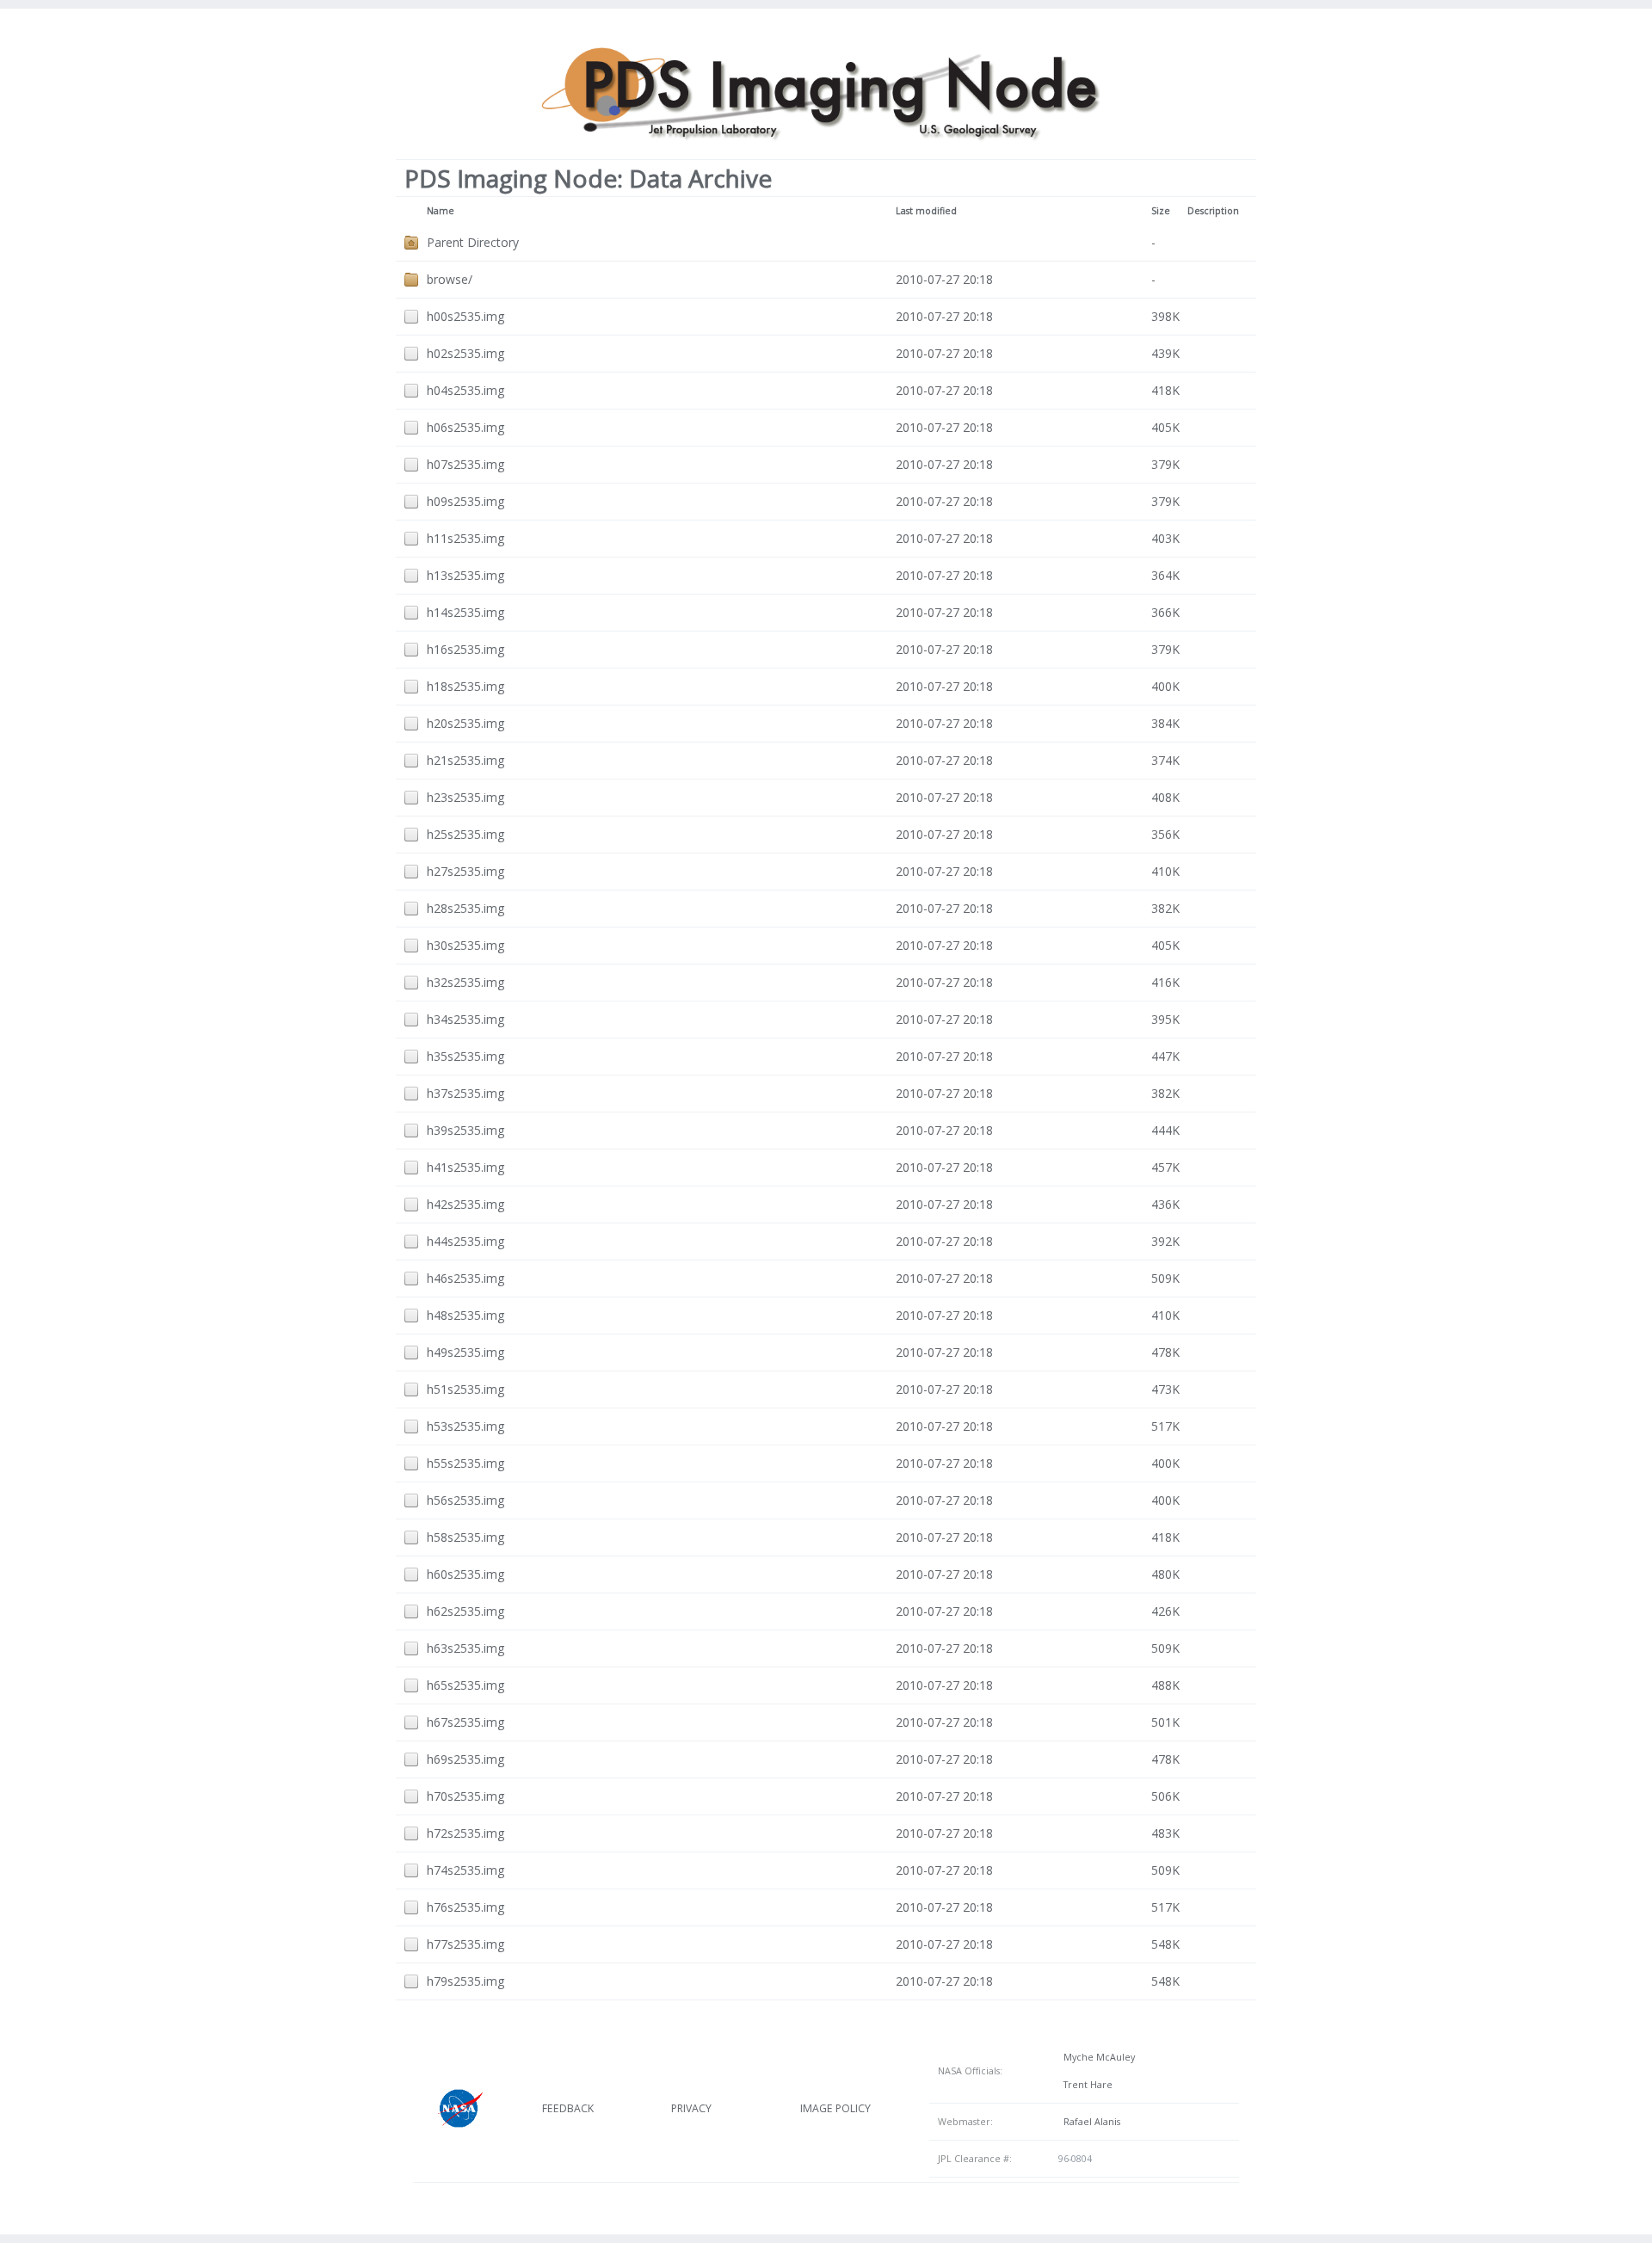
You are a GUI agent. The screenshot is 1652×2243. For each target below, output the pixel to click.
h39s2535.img (465, 1130)
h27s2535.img (465, 871)
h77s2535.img (465, 1944)
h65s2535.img (465, 1685)
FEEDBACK (568, 2108)
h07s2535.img (465, 464)
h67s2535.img (465, 1722)
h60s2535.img (465, 1574)
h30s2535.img (465, 945)
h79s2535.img (465, 1981)
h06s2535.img (465, 427)
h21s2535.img (465, 760)
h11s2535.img (465, 538)
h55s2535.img (465, 1463)
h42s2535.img (465, 1204)
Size (1161, 211)
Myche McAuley (1097, 2057)
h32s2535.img (465, 982)
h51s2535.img (465, 1389)
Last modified (926, 211)
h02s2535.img (465, 353)
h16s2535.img (465, 649)
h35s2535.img (465, 1056)
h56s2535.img (465, 1500)
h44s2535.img (465, 1241)
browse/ (450, 279)
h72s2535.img (465, 1833)
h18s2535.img (465, 686)
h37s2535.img (465, 1093)
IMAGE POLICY (835, 2108)
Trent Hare (1085, 2085)
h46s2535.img (465, 1278)
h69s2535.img (465, 1759)
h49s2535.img (465, 1352)
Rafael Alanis (1089, 2122)
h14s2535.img (465, 612)
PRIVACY (691, 2108)
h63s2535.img (465, 1648)
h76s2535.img (465, 1907)
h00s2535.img (465, 316)
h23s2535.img (465, 797)
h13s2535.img (465, 575)
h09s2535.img (465, 501)
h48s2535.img (465, 1315)
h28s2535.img (465, 908)
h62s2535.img (465, 1611)
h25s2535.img (465, 834)
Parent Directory (473, 242)
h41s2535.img (465, 1167)
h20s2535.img (465, 723)
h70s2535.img (465, 1796)
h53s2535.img (465, 1426)
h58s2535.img (465, 1537)
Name (441, 211)
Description (1213, 211)
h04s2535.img (465, 390)
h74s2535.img (465, 1870)
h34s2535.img (465, 1019)
